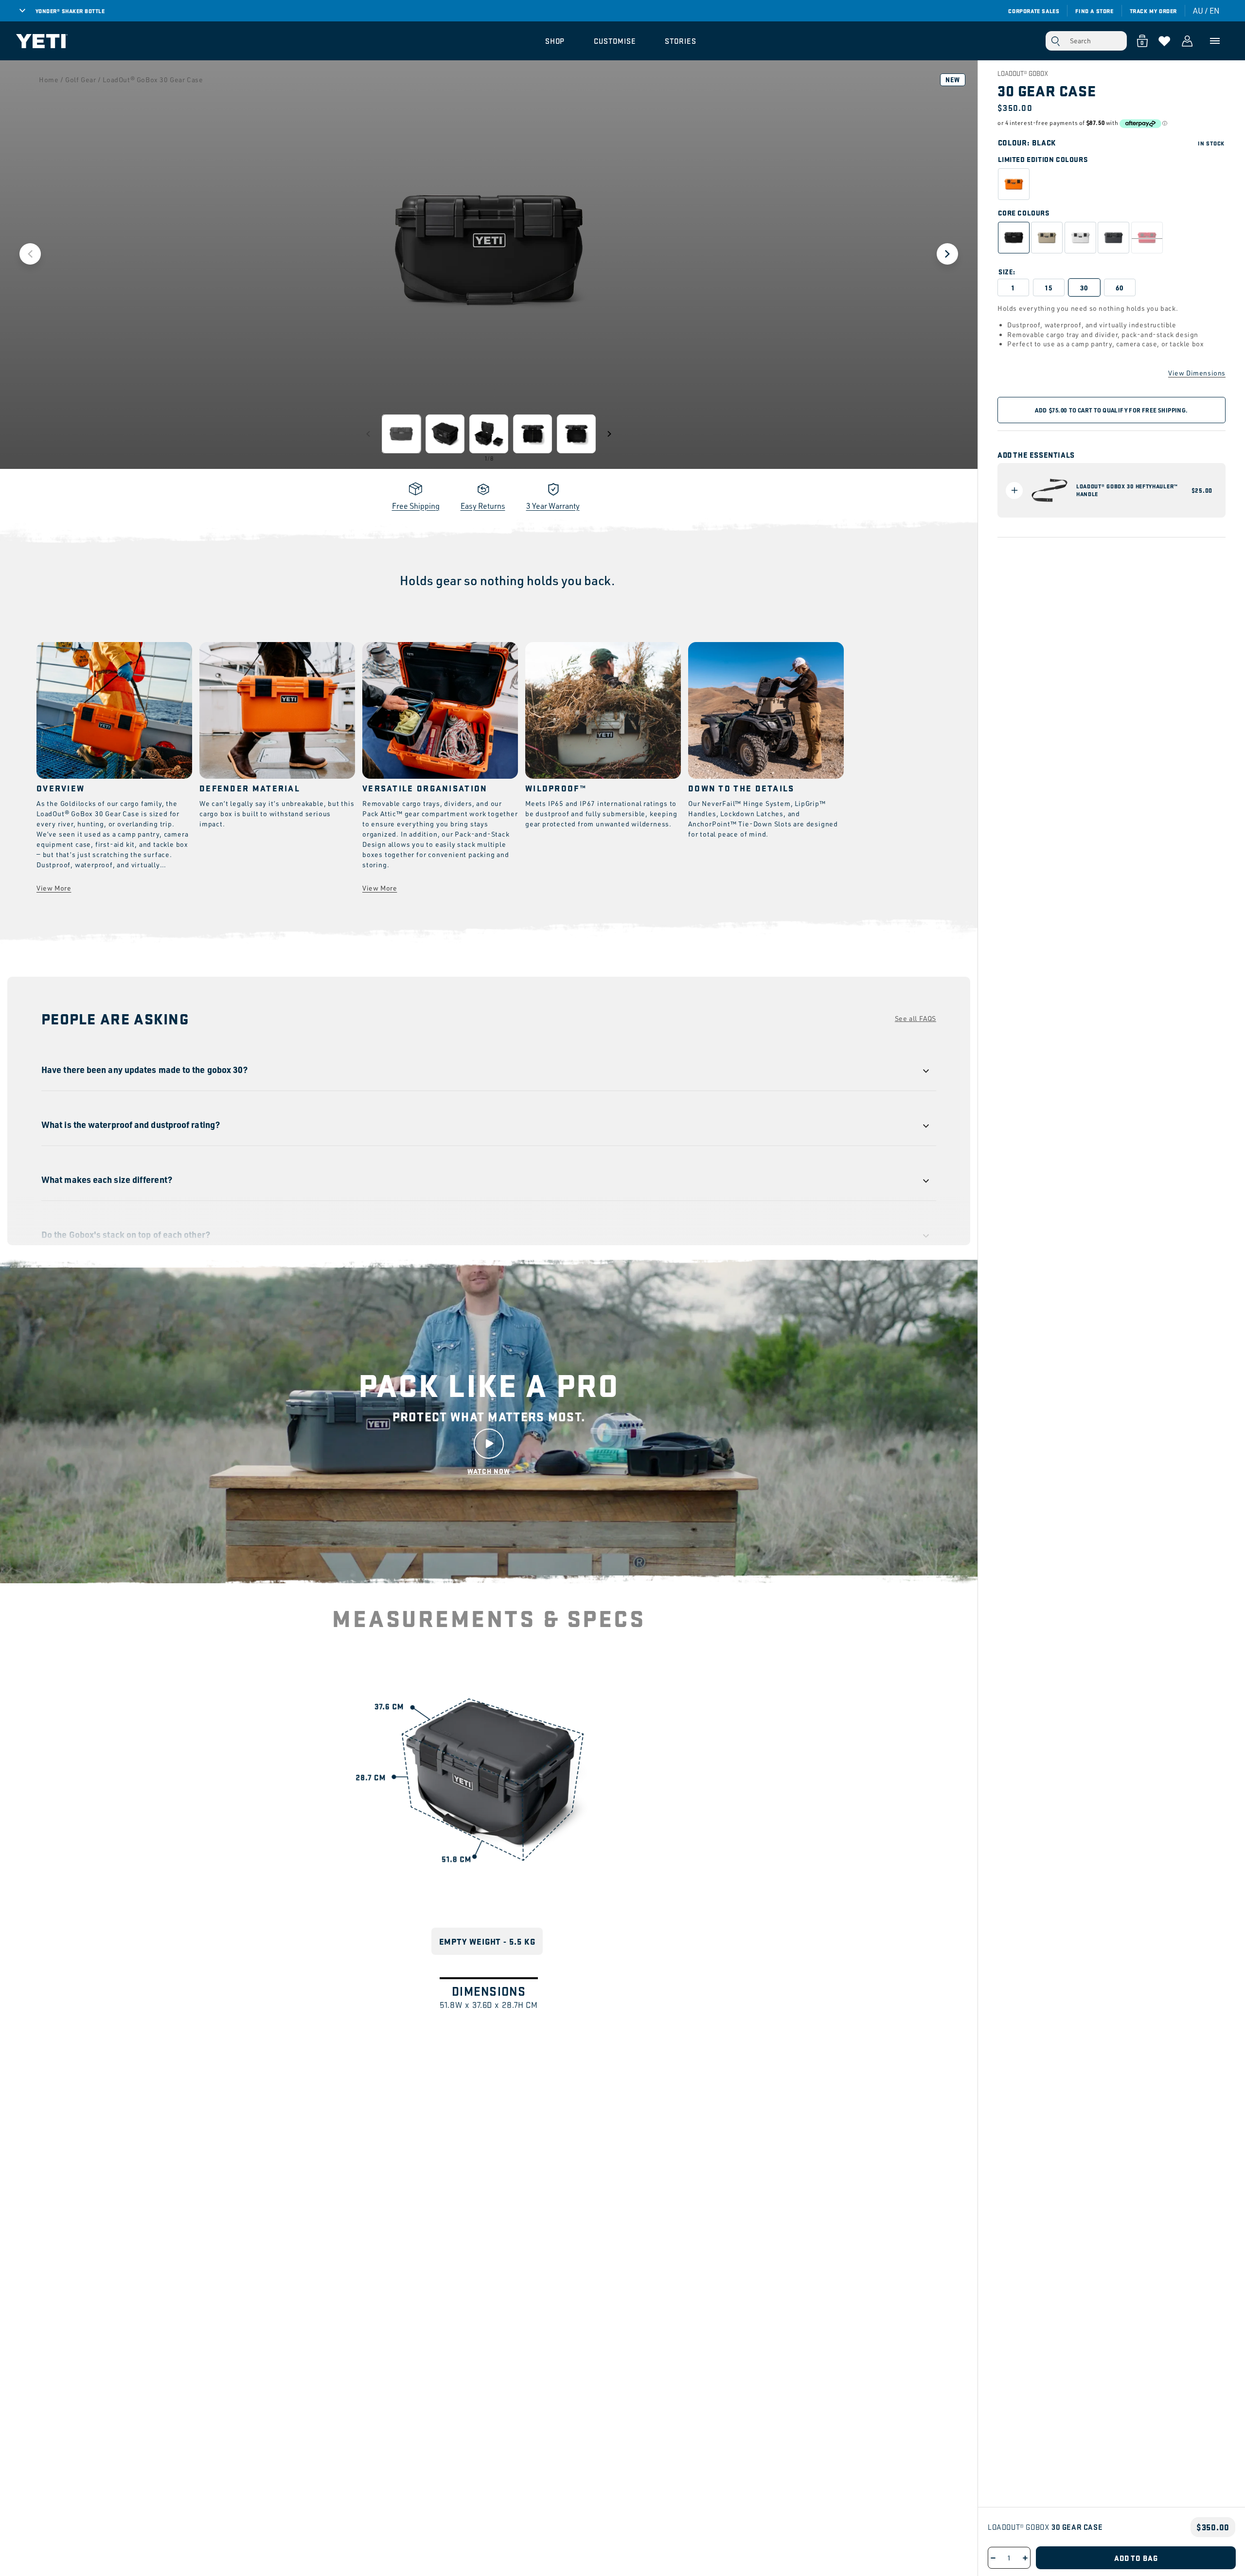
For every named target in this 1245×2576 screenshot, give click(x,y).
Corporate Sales (1034, 11)
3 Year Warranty (553, 506)
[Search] (1055, 41)
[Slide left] (368, 434)
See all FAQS (916, 1018)
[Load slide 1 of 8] (401, 434)
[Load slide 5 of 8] (576, 434)
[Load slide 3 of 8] (489, 434)
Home (49, 80)
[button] (555, 41)
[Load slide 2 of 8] (445, 434)
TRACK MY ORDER (1153, 11)
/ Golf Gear (78, 80)
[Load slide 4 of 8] (533, 434)
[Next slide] (947, 254)
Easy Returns (483, 506)
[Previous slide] (30, 254)
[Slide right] (609, 434)
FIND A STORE (1094, 11)
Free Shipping (416, 506)
